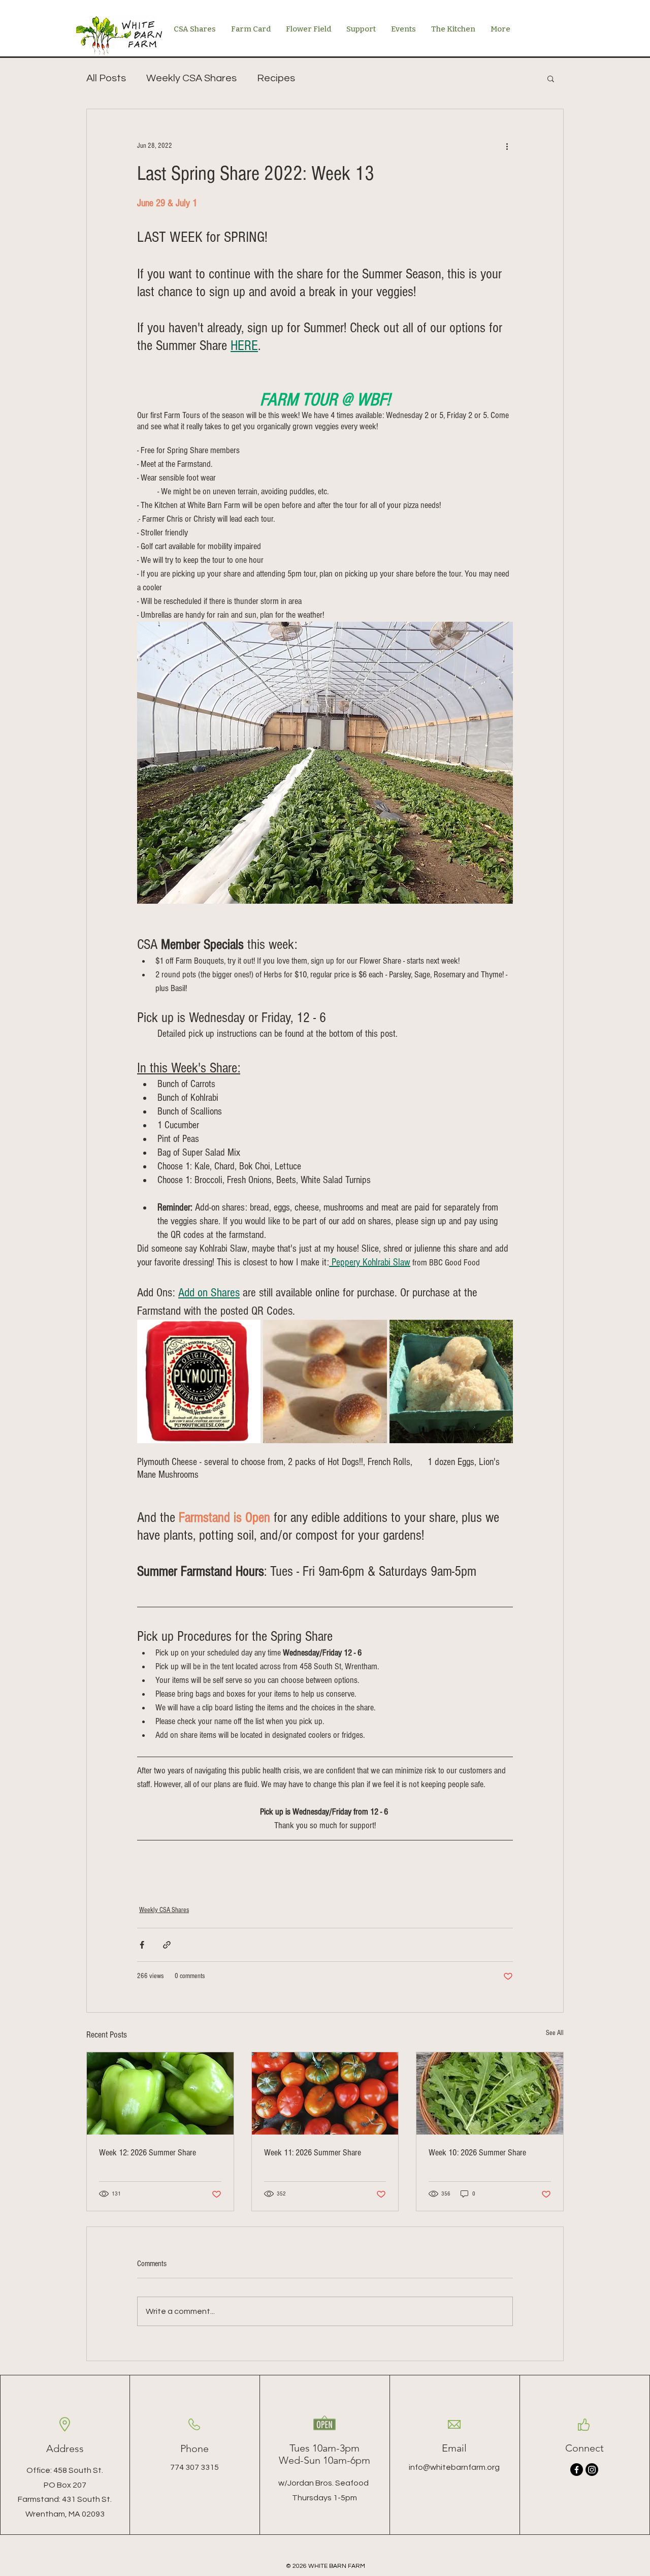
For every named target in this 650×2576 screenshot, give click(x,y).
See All (555, 2033)
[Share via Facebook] (142, 1945)
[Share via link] (167, 1945)
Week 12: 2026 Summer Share (148, 2153)
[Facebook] (577, 2470)
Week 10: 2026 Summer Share (477, 2153)
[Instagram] (592, 2470)
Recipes (276, 78)
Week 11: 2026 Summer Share (313, 2153)
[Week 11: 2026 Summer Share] (325, 2093)
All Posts (106, 78)
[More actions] (507, 146)
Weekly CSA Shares (191, 78)
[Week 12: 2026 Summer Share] (160, 2093)
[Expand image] (199, 1381)
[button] (551, 78)
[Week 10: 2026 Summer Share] (490, 2093)
